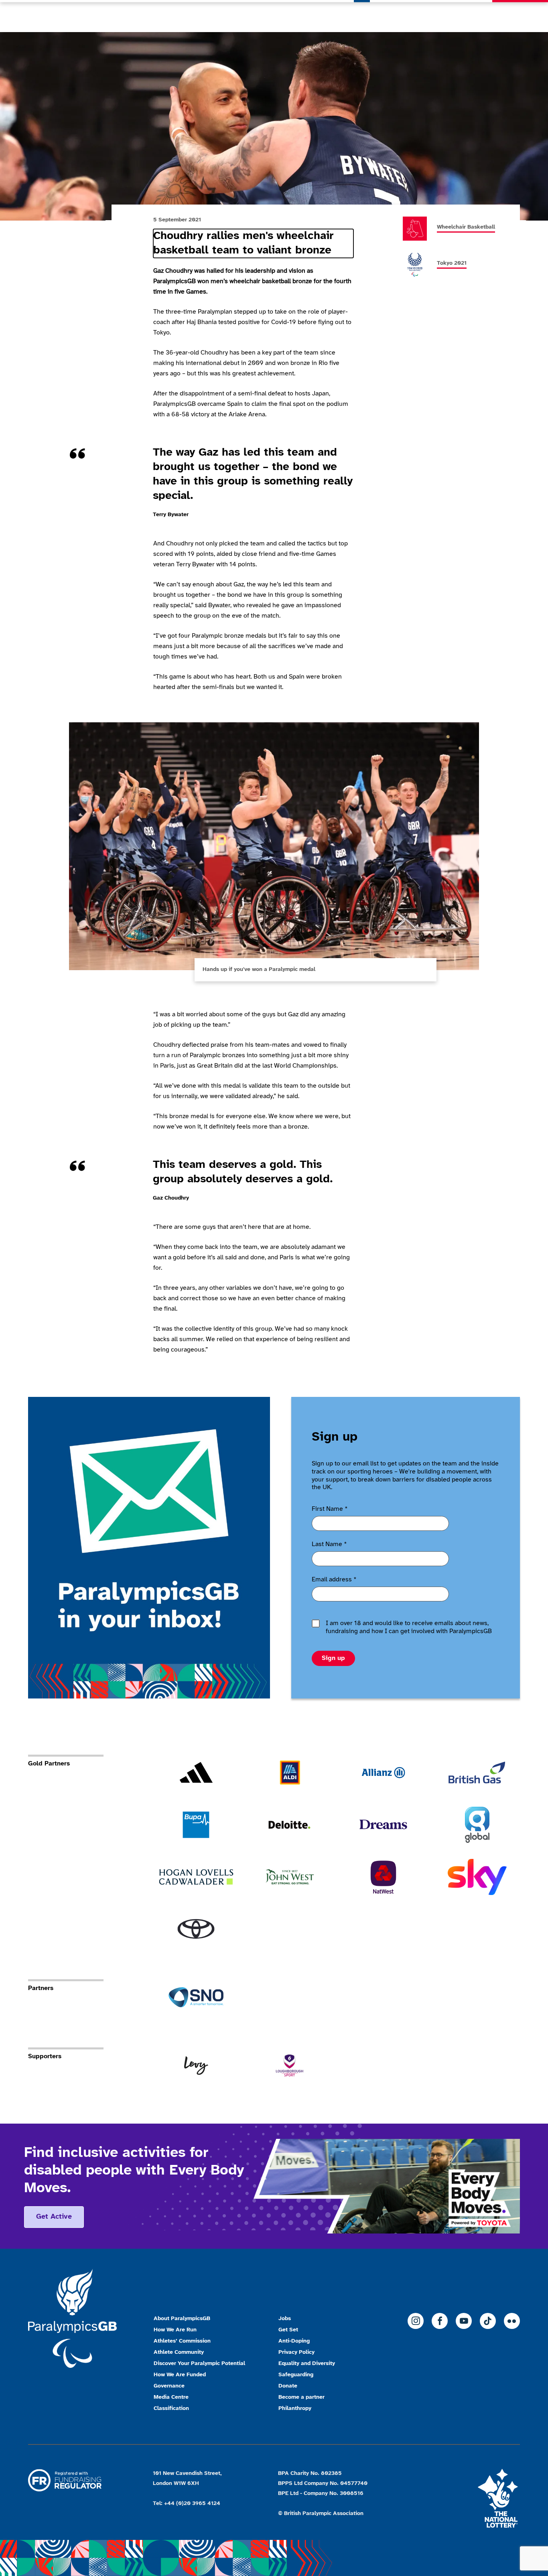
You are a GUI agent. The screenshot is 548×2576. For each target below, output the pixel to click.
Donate (520, 16)
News (362, 16)
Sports (396, 16)
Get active (54, 2217)
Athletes (434, 16)
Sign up (333, 1658)
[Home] (70, 16)
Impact (473, 16)
